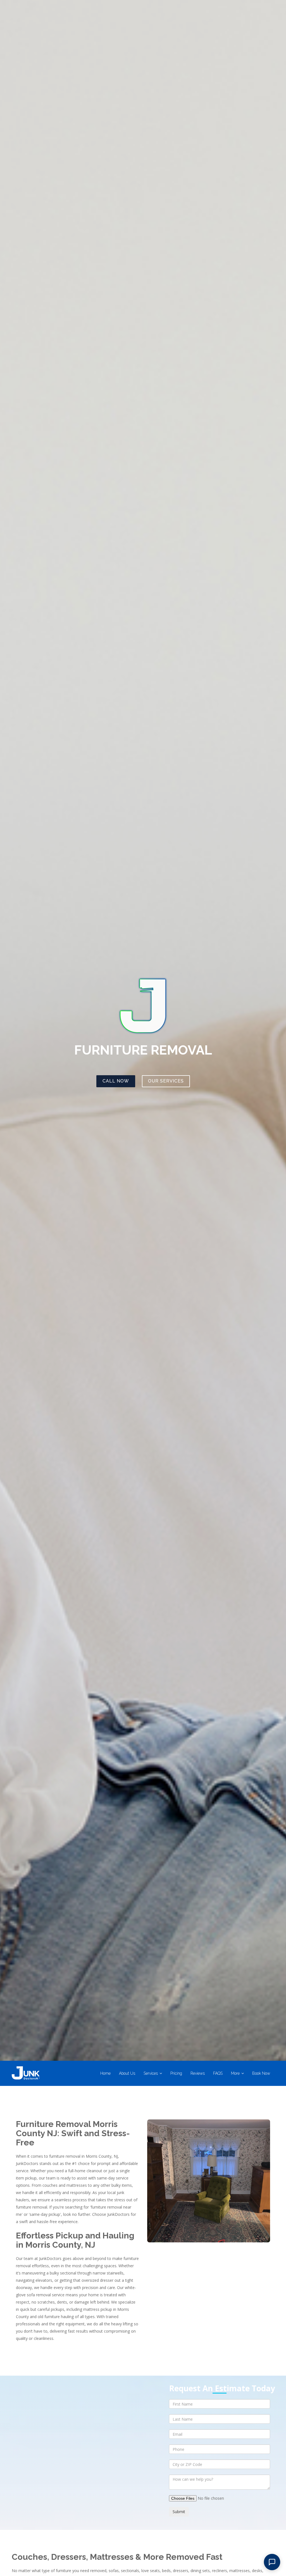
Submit (179, 2512)
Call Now (116, 1081)
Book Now (261, 2073)
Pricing (176, 2073)
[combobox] (220, 2464)
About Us (127, 2073)
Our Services (166, 1081)
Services (151, 2073)
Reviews (198, 2073)
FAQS (218, 2073)
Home (105, 2073)
